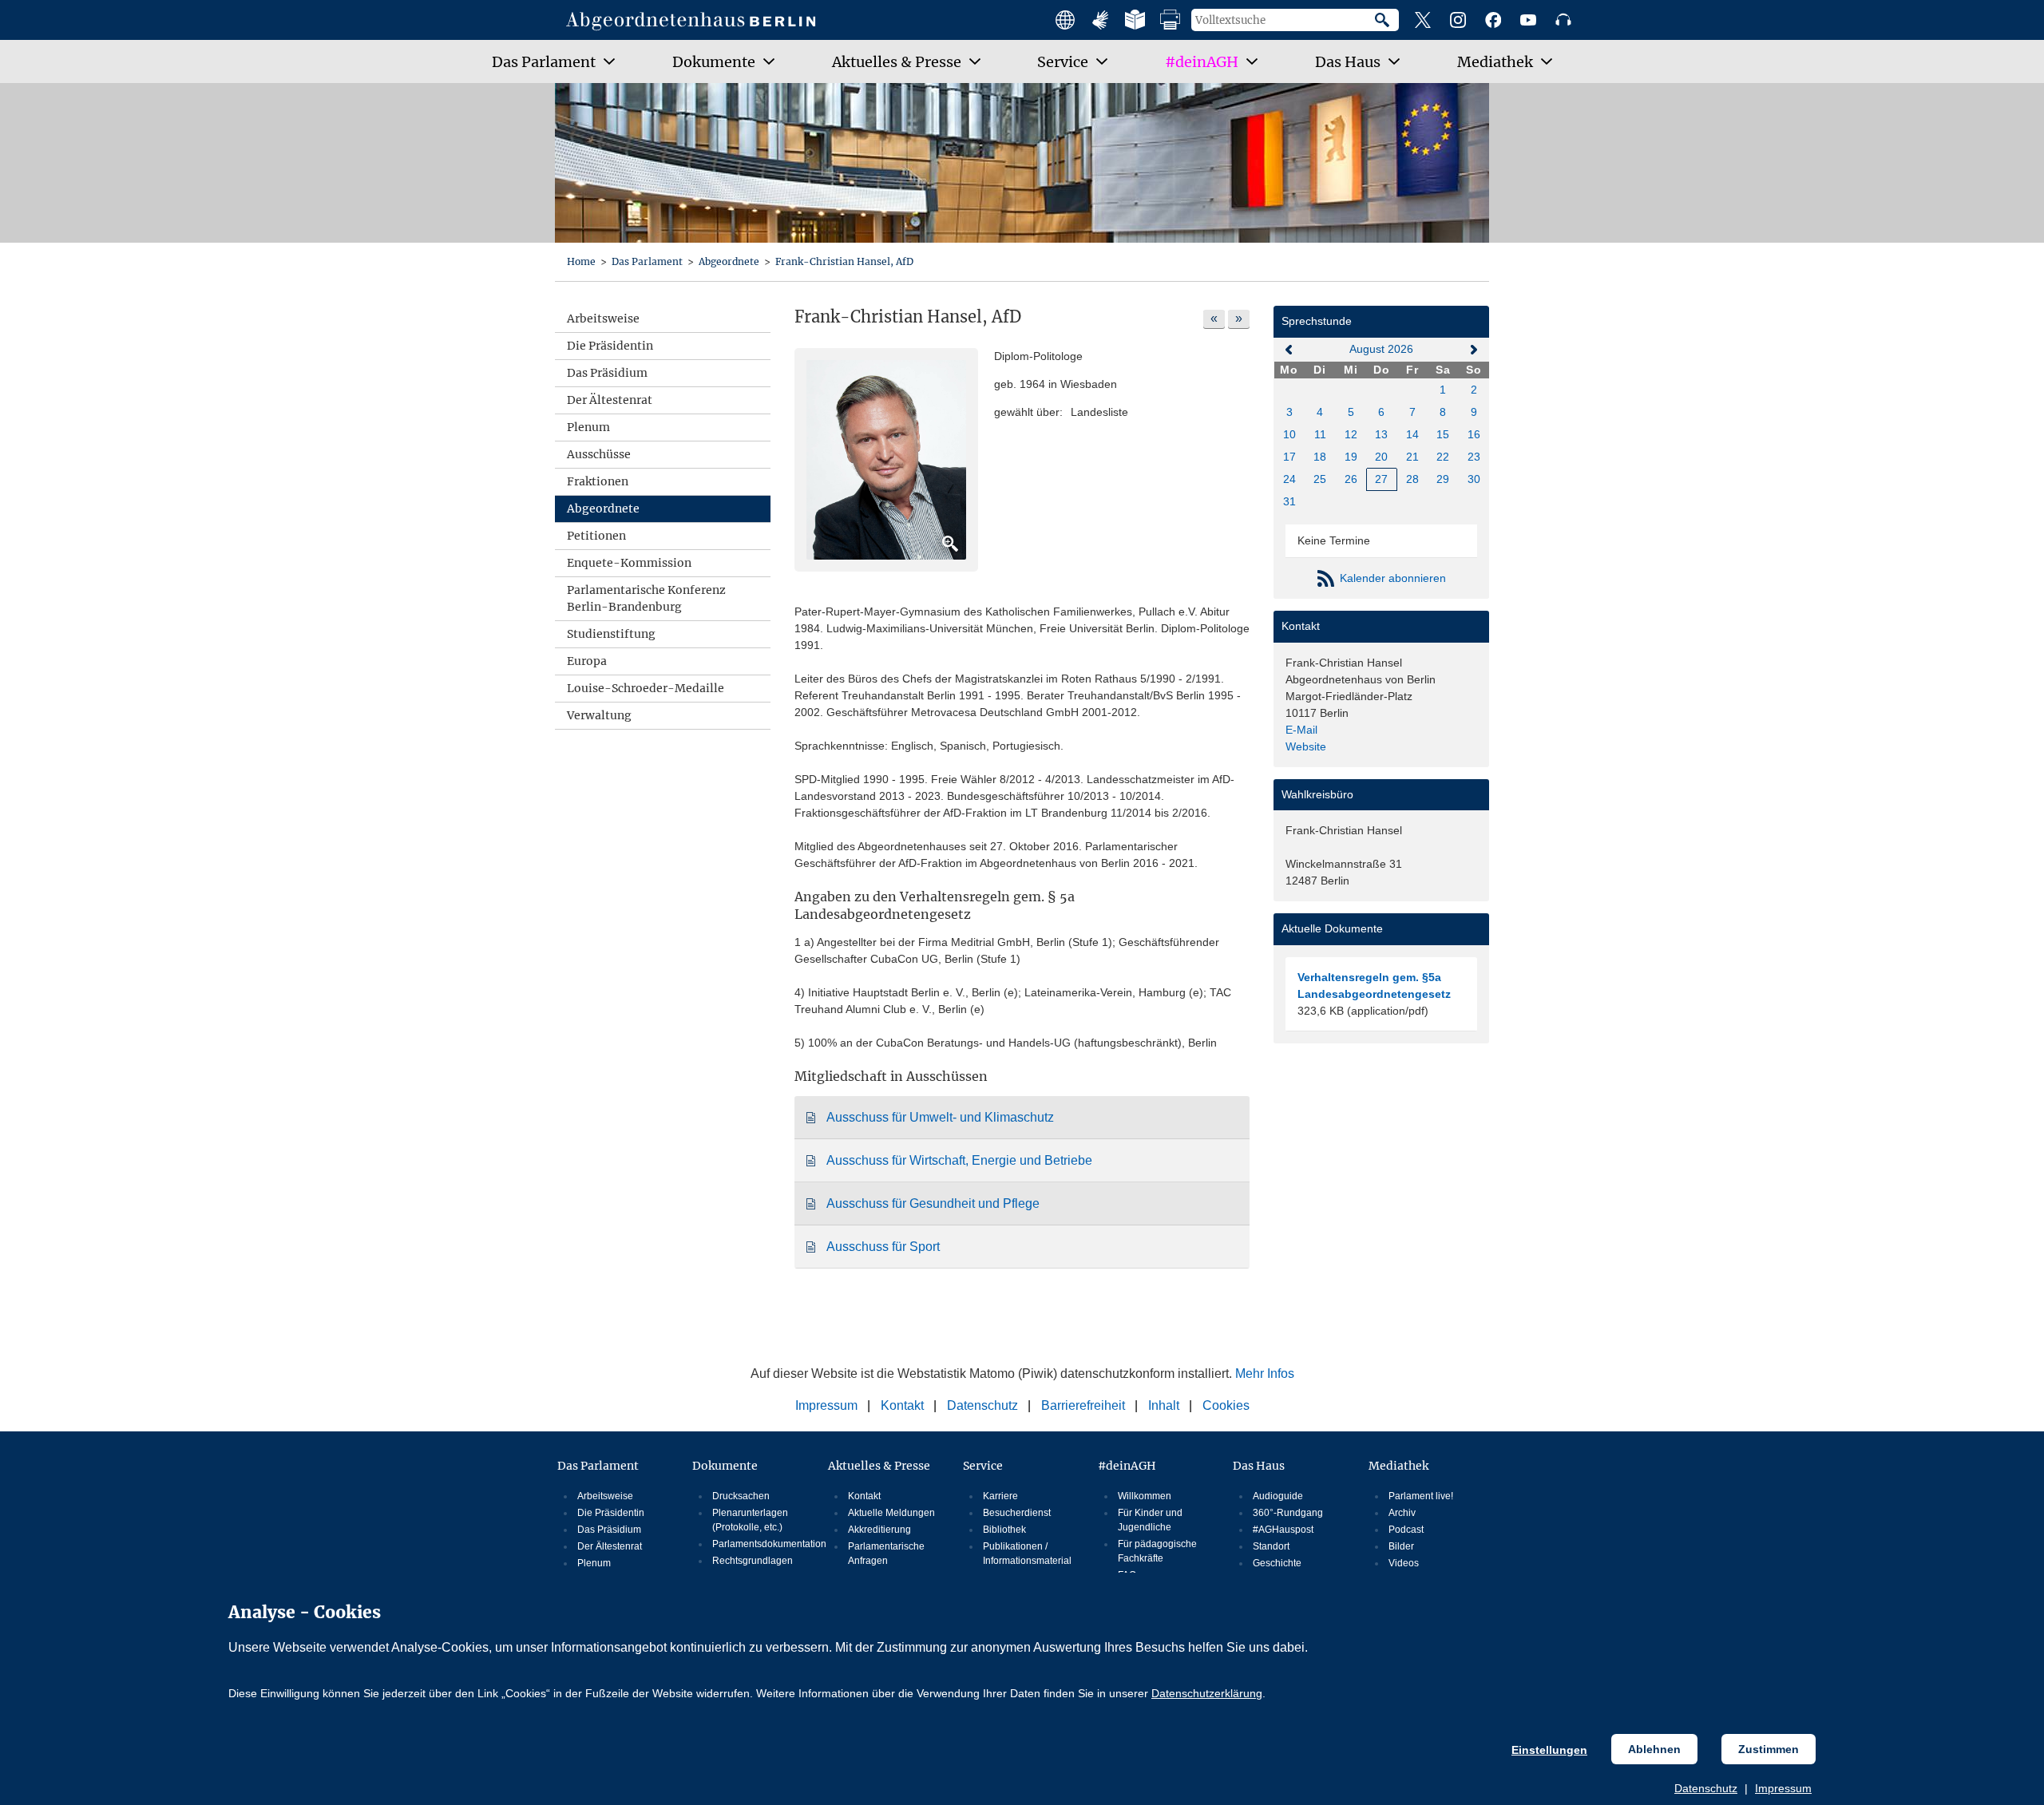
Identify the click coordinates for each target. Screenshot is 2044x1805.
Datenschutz (1706, 1788)
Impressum (1783, 1788)
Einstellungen (1549, 1750)
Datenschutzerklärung (1207, 1693)
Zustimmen (1769, 1749)
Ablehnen (1654, 1749)
